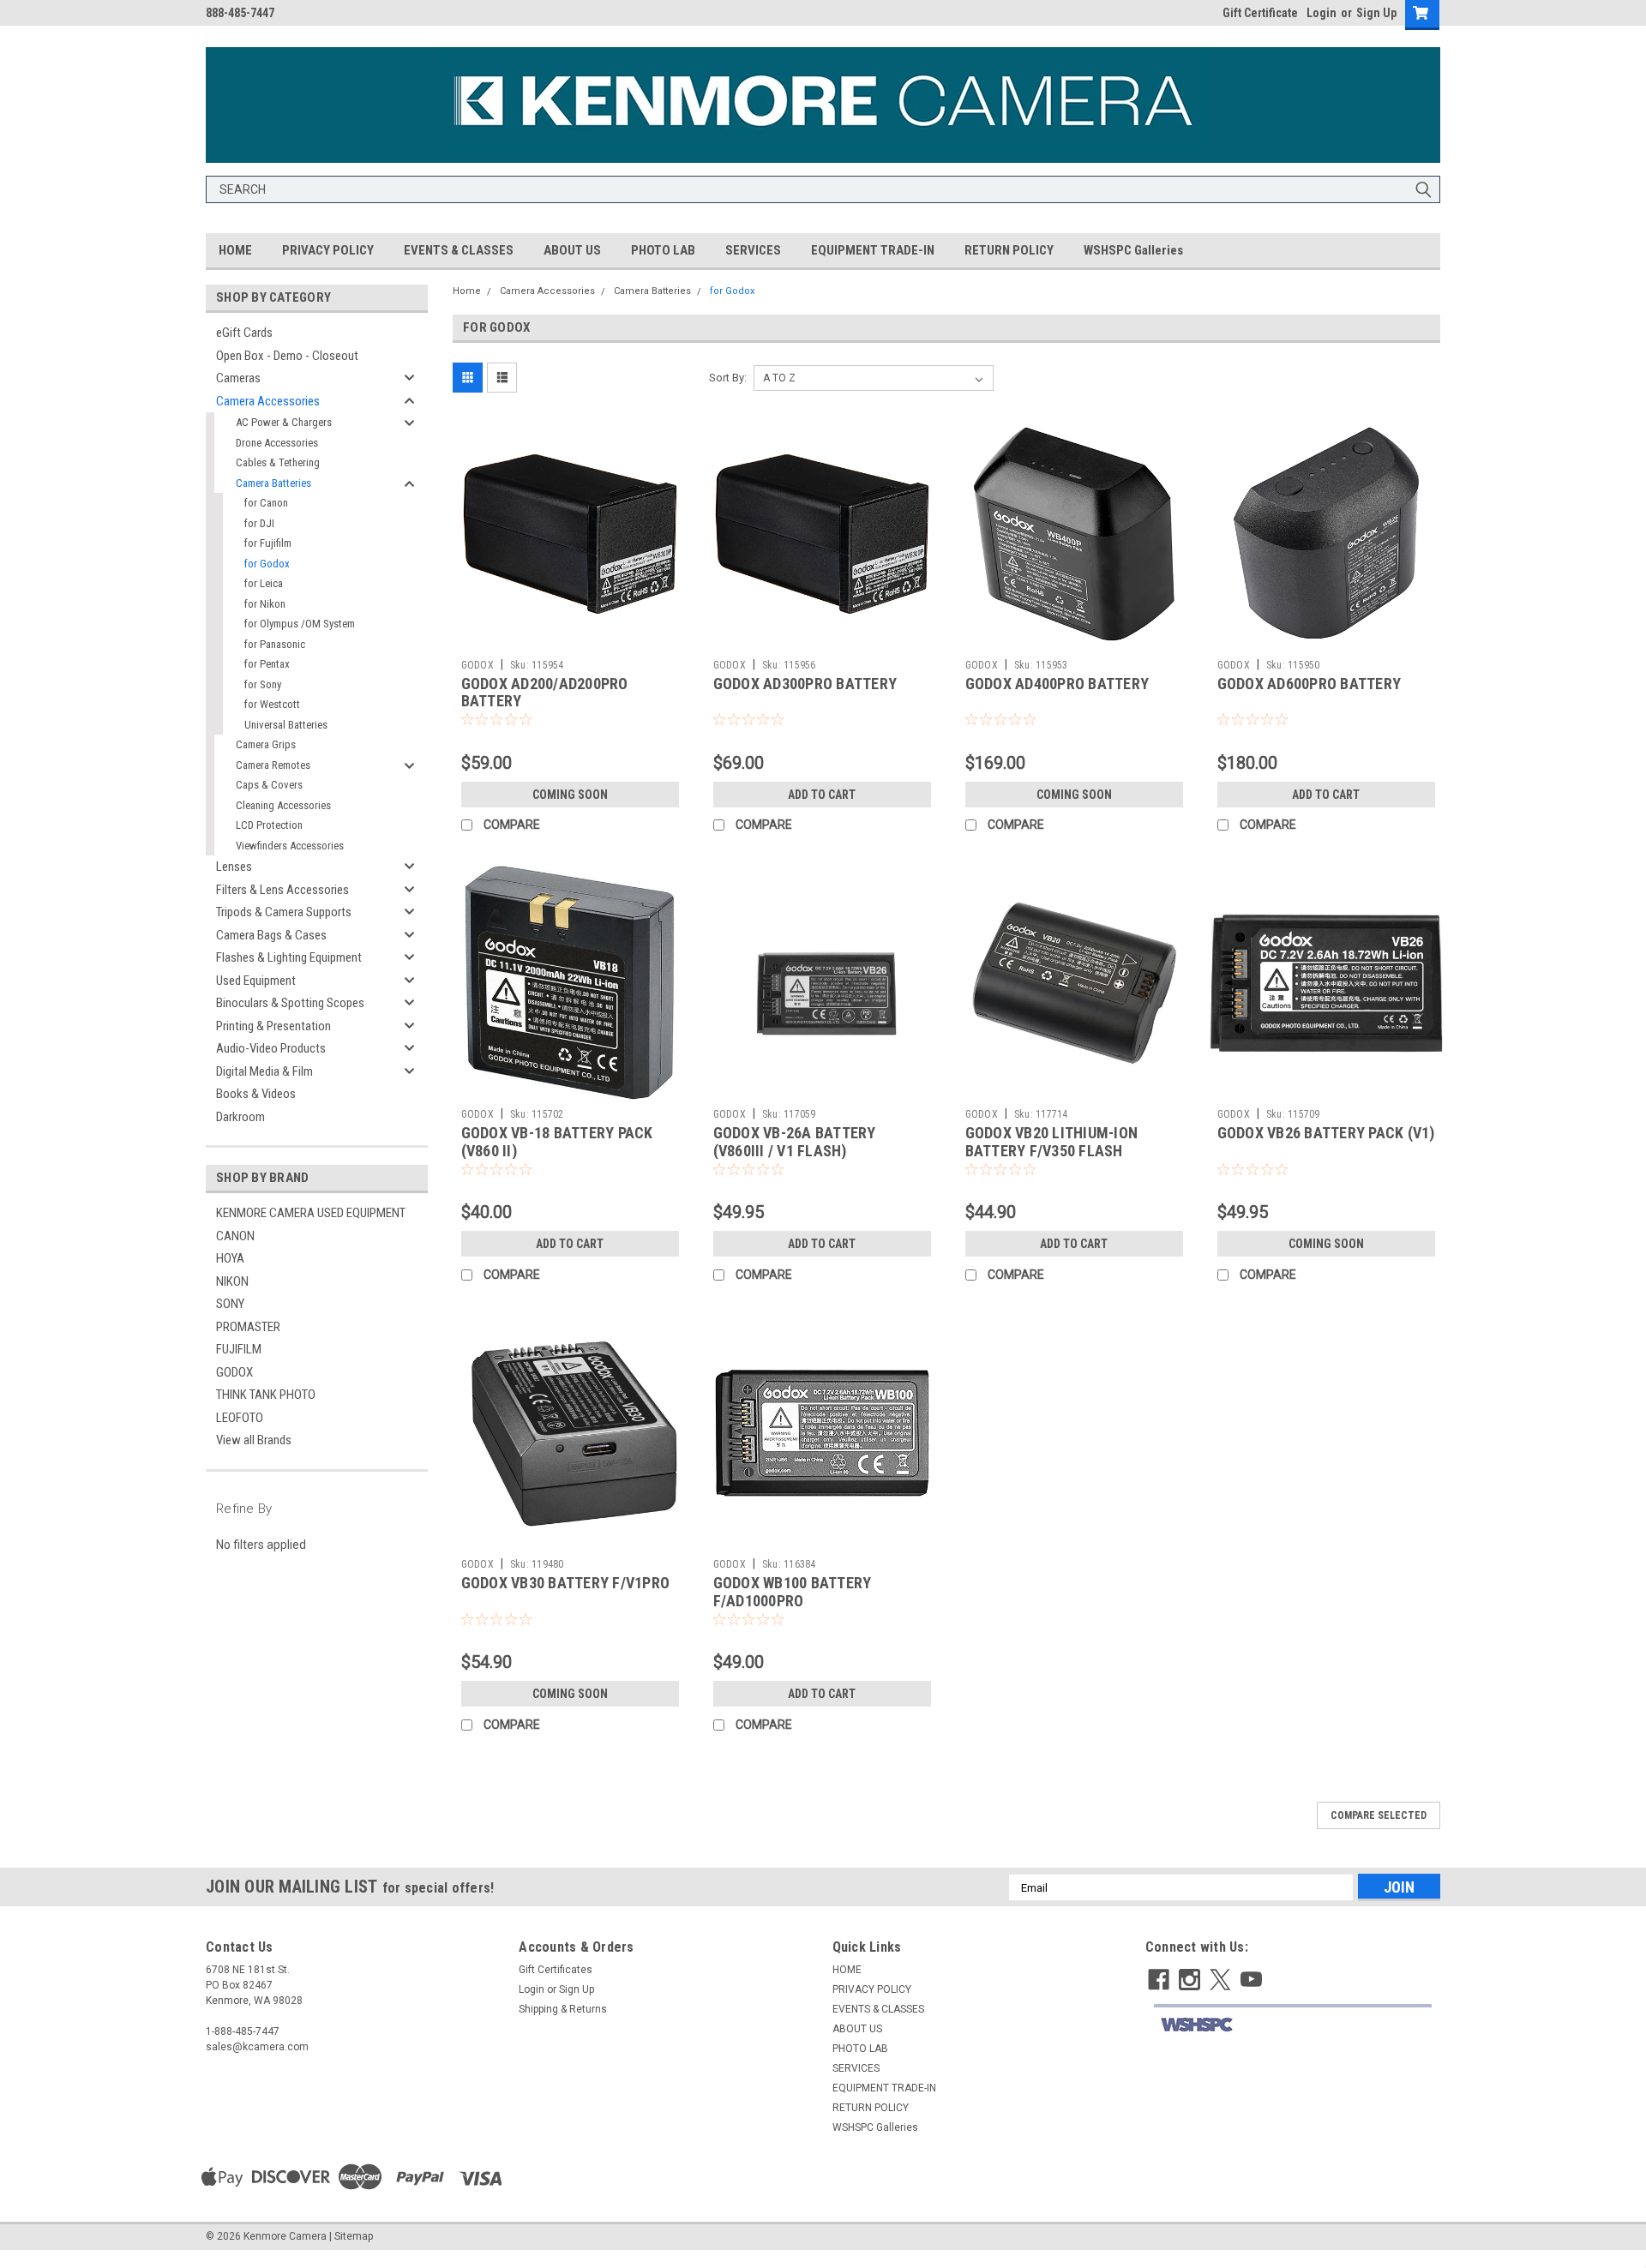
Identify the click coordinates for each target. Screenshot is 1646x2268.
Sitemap (354, 2236)
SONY (230, 1304)
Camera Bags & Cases (271, 935)
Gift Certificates (556, 1970)
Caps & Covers (269, 785)
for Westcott (272, 704)
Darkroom (240, 1117)
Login (1322, 13)
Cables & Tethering (278, 462)
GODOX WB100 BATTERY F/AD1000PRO (793, 1592)
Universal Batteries (286, 725)
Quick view (570, 639)
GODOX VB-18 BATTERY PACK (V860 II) (557, 1142)
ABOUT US (572, 250)
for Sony (263, 684)
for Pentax (267, 664)
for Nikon (265, 604)
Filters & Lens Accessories (282, 890)
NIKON (232, 1281)
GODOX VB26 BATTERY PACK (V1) (1326, 1133)
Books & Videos (256, 1094)
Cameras (238, 378)
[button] (1292, 2025)
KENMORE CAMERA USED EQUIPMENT (311, 1213)
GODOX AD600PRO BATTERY (1310, 684)
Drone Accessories (277, 443)
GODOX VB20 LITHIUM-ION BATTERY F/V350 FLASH (1052, 1142)
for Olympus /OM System (300, 624)
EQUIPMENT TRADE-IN (873, 250)
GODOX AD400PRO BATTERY (1057, 684)
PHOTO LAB (663, 250)
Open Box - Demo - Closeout (287, 356)
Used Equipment (256, 981)
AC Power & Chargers (284, 422)
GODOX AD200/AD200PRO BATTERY (545, 693)
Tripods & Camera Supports (284, 912)
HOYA (230, 1258)
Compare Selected (1379, 1815)
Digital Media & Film (264, 1071)
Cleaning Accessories (283, 805)
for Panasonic (275, 644)
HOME (235, 250)
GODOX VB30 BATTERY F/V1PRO (566, 1583)
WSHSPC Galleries (1133, 250)
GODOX (234, 1372)
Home (467, 291)
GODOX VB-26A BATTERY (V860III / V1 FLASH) (795, 1142)
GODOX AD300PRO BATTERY (805, 684)
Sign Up (1376, 13)
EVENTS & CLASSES (459, 250)
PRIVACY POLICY (328, 250)
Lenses (234, 867)
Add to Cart (822, 795)
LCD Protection (269, 825)
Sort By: (728, 378)
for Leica (264, 583)
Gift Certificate (1260, 13)
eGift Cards (244, 333)
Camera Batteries (273, 483)
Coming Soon (570, 795)
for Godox (267, 564)
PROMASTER (248, 1327)
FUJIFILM (239, 1349)
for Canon (266, 503)
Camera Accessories (268, 401)
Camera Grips (266, 744)
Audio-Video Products (271, 1048)
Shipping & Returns (563, 2009)
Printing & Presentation (273, 1026)
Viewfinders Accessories (290, 846)
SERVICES (753, 250)
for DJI (259, 523)
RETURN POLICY (1009, 250)
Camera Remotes (273, 765)
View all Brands (254, 1440)
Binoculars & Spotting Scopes (290, 1003)
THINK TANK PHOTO (266, 1395)
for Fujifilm (268, 543)
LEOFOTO (240, 1418)
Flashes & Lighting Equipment (289, 957)
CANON (235, 1236)
